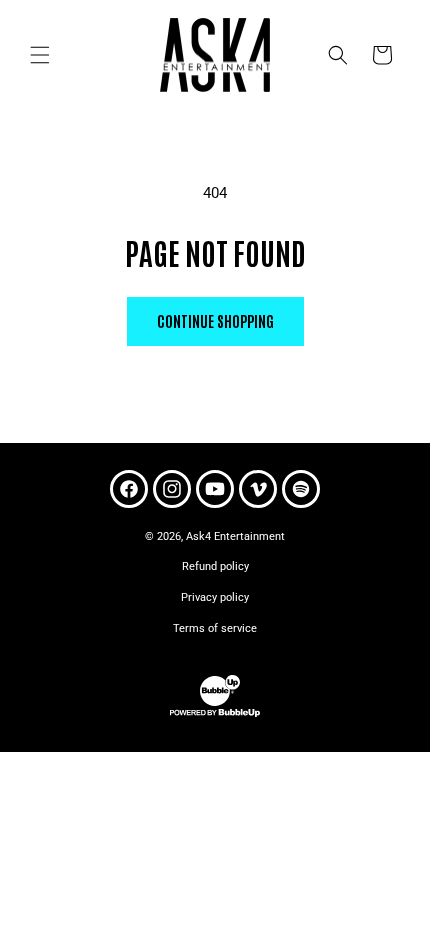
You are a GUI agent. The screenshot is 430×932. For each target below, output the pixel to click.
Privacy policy (215, 597)
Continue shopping (215, 320)
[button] (40, 55)
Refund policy (215, 566)
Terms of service (215, 628)
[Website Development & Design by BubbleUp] (215, 714)
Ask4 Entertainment (235, 536)
